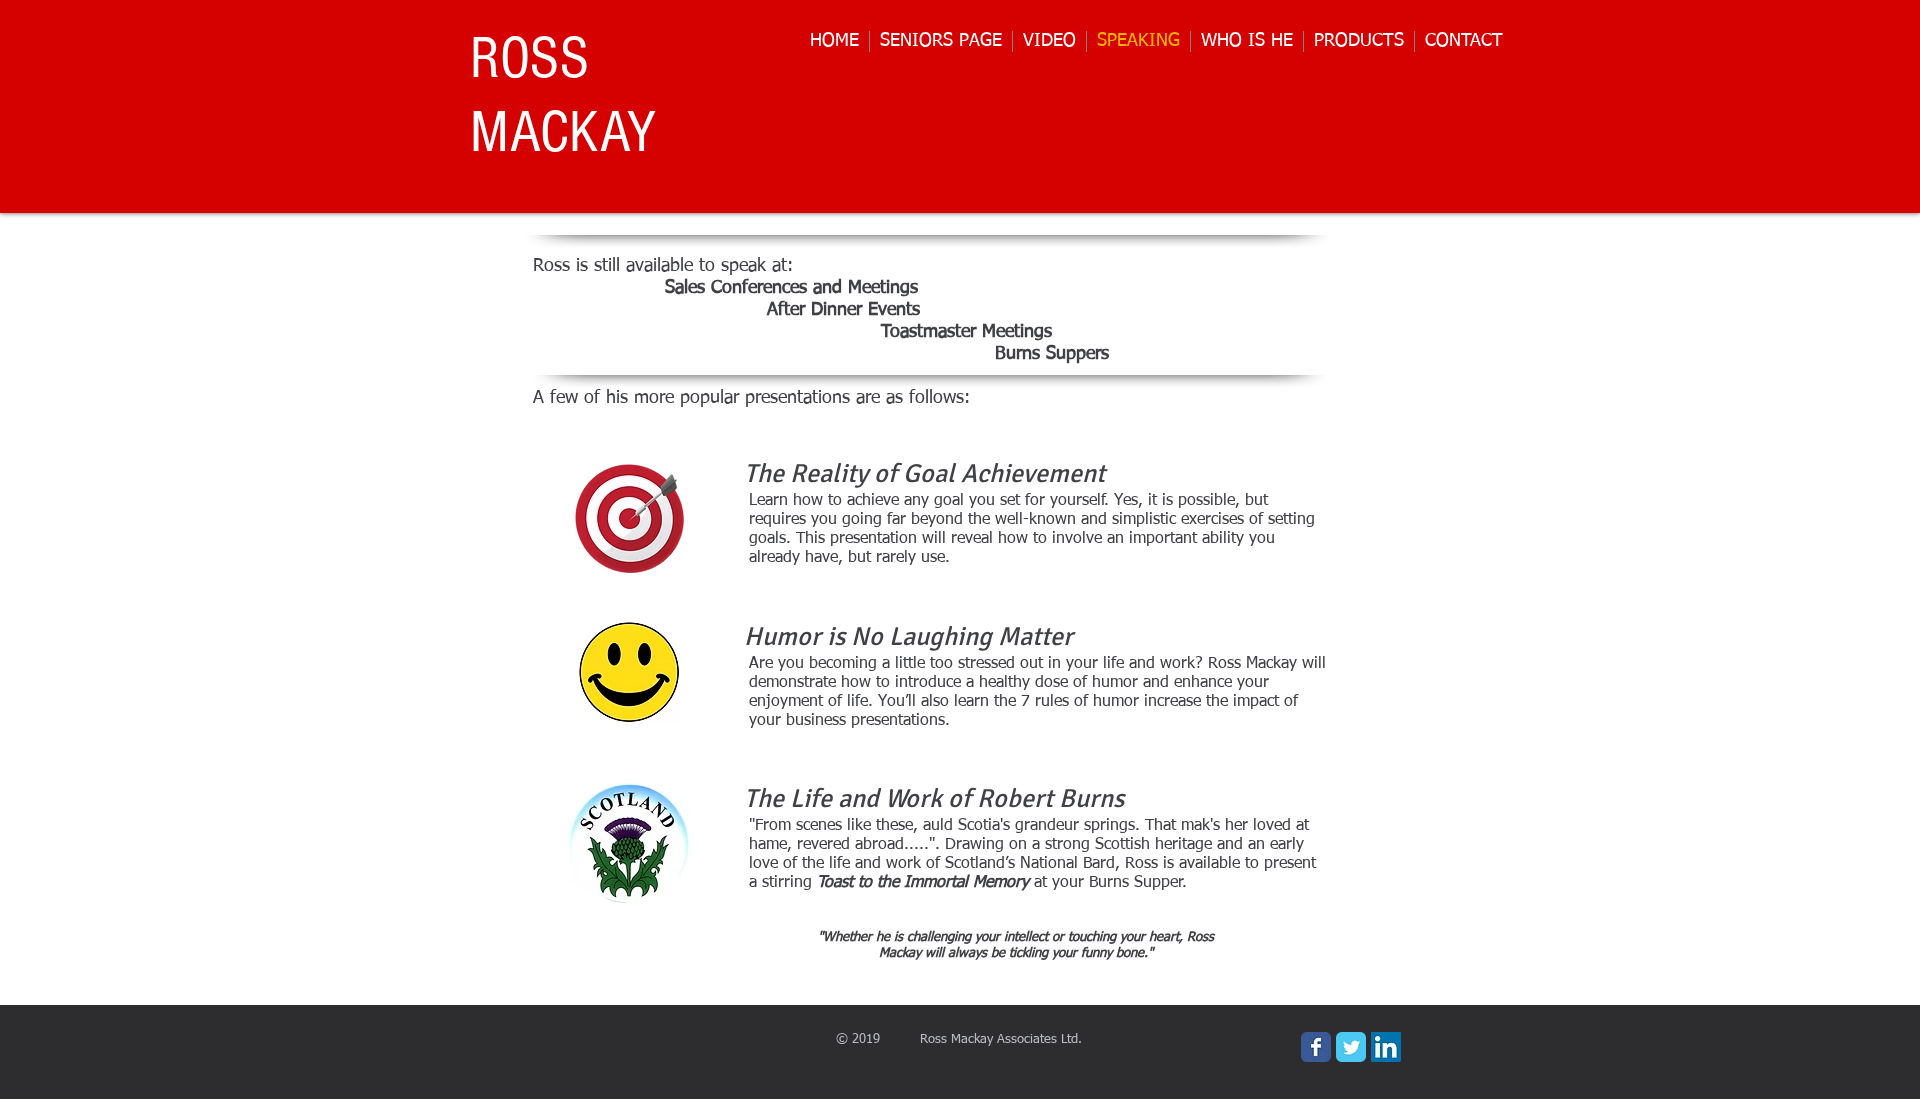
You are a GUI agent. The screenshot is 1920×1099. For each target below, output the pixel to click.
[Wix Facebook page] (1316, 1047)
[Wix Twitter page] (1351, 1047)
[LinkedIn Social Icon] (1386, 1047)
